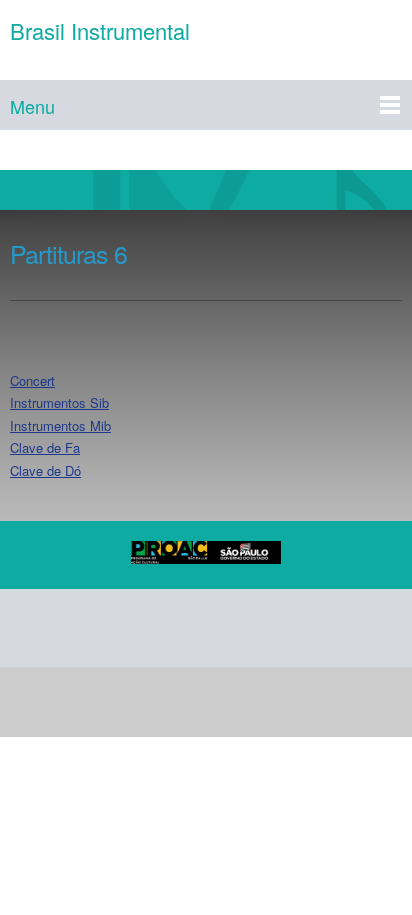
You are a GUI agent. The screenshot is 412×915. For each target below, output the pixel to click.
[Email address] (82, 628)
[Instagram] (226, 628)
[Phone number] (34, 628)
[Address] (130, 628)
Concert (32, 380)
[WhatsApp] (274, 628)
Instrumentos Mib (60, 425)
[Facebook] (178, 628)
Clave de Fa (45, 447)
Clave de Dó (45, 470)
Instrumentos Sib (59, 402)
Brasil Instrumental (100, 31)
